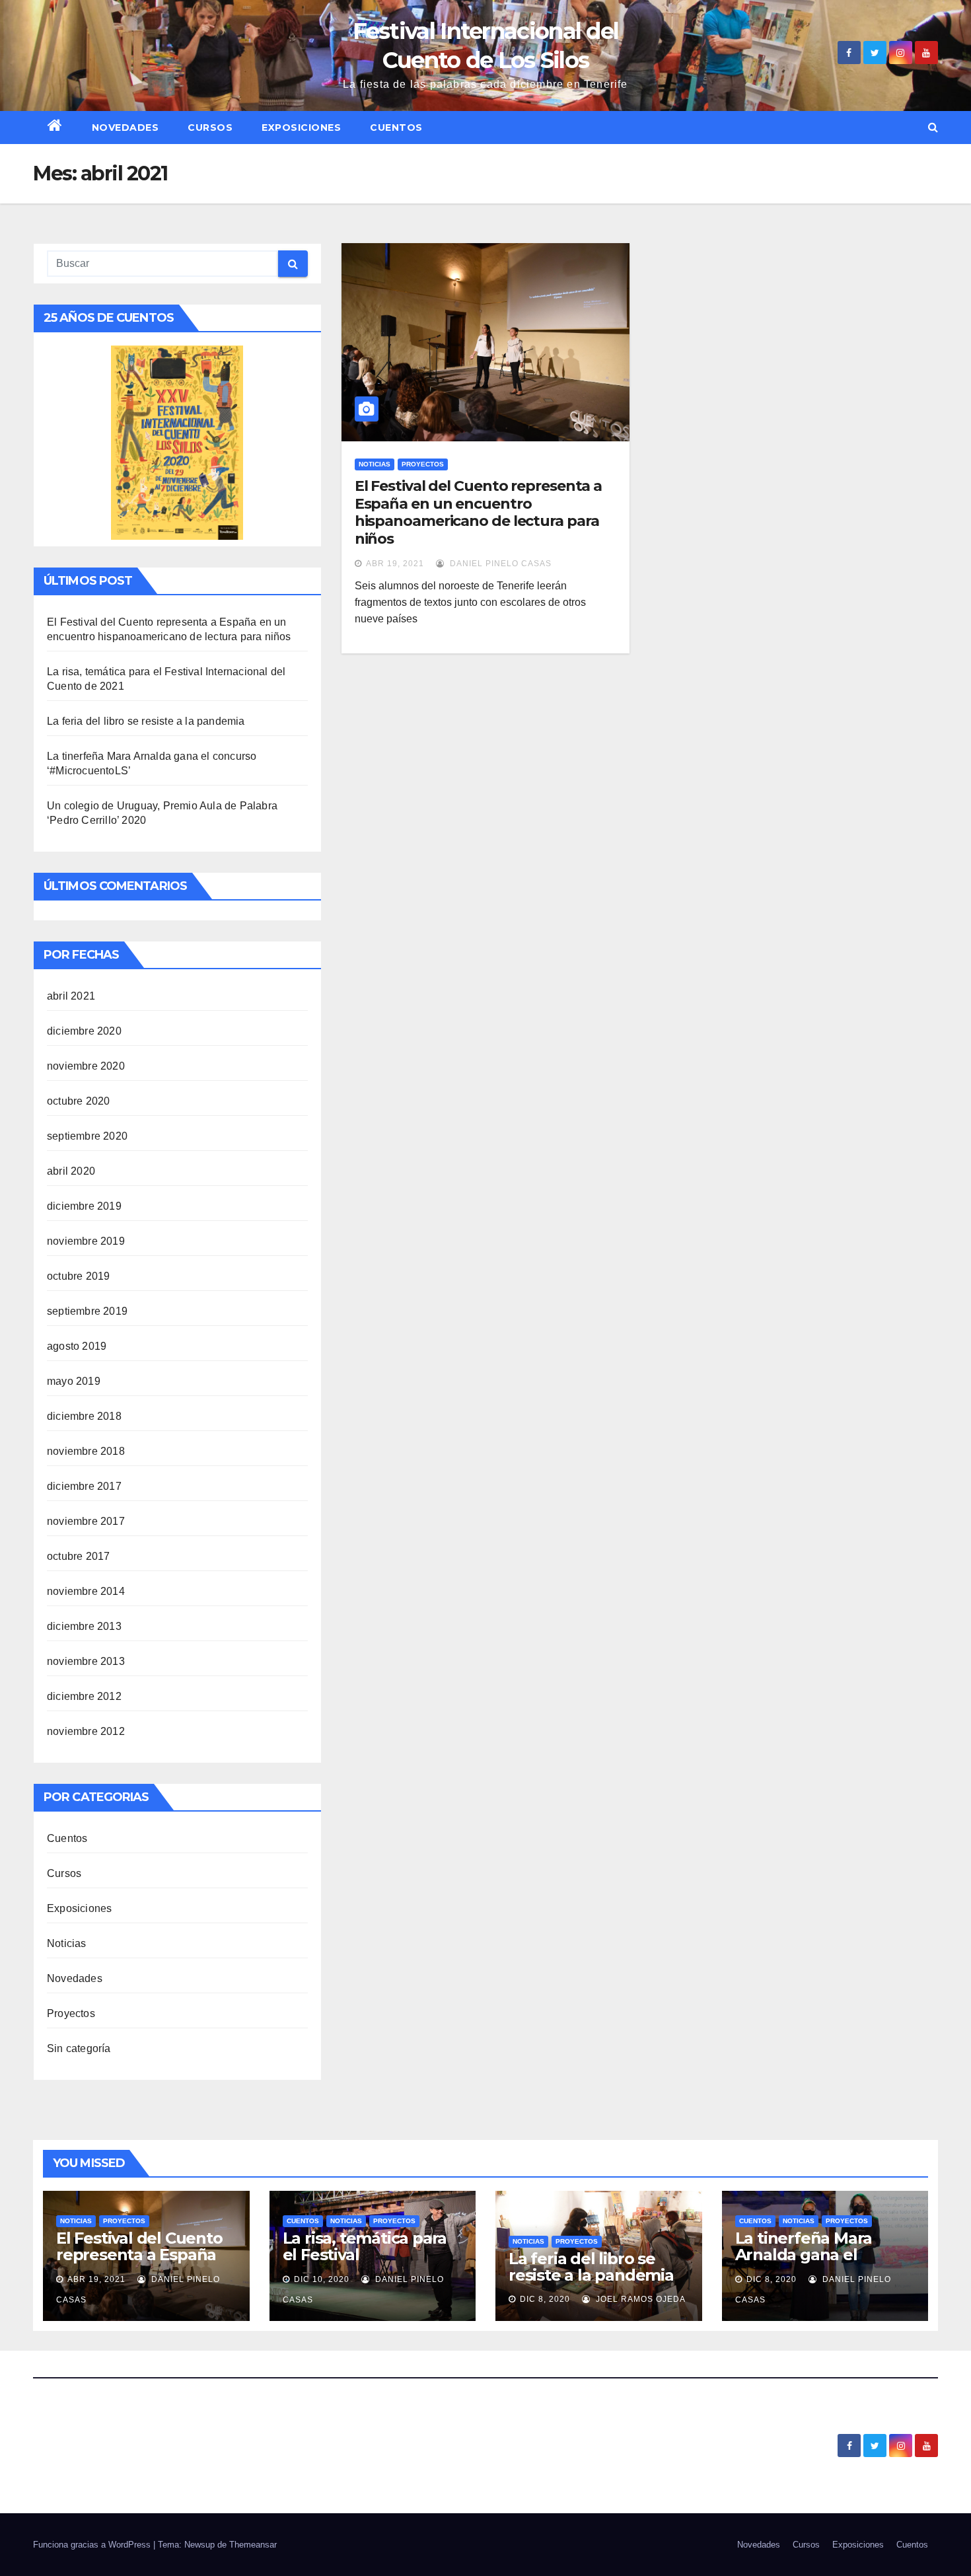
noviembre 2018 (86, 1451)
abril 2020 (71, 1171)
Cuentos (396, 128)
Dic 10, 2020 (322, 2279)
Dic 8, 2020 (545, 2299)
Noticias (67, 1943)
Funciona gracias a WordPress (93, 2545)
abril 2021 (71, 996)
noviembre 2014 (86, 1591)
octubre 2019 (78, 1276)
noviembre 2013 (86, 1661)
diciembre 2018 (84, 1416)
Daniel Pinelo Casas (499, 564)
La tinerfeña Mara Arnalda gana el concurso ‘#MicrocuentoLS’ (804, 2263)
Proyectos (71, 2013)
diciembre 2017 (84, 1486)
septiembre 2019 (87, 1311)
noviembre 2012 (86, 1731)
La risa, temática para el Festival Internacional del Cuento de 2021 (365, 2263)
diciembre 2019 (84, 1206)
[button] (933, 127)
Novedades (126, 128)
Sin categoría (79, 2048)
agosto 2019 (77, 1346)
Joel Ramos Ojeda (639, 2299)
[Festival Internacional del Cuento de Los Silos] (177, 442)
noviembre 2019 (86, 1241)
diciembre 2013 (84, 1626)
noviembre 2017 (86, 1521)
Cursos (210, 128)
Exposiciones (301, 128)
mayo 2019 (74, 1381)
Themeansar (253, 2545)
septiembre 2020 (87, 1136)
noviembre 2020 (86, 1066)
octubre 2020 (78, 1101)
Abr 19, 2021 (395, 564)
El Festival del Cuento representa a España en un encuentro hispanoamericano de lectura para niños (479, 512)
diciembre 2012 (84, 1696)
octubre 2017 (78, 1556)
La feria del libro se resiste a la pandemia (146, 721)
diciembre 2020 (84, 1031)
